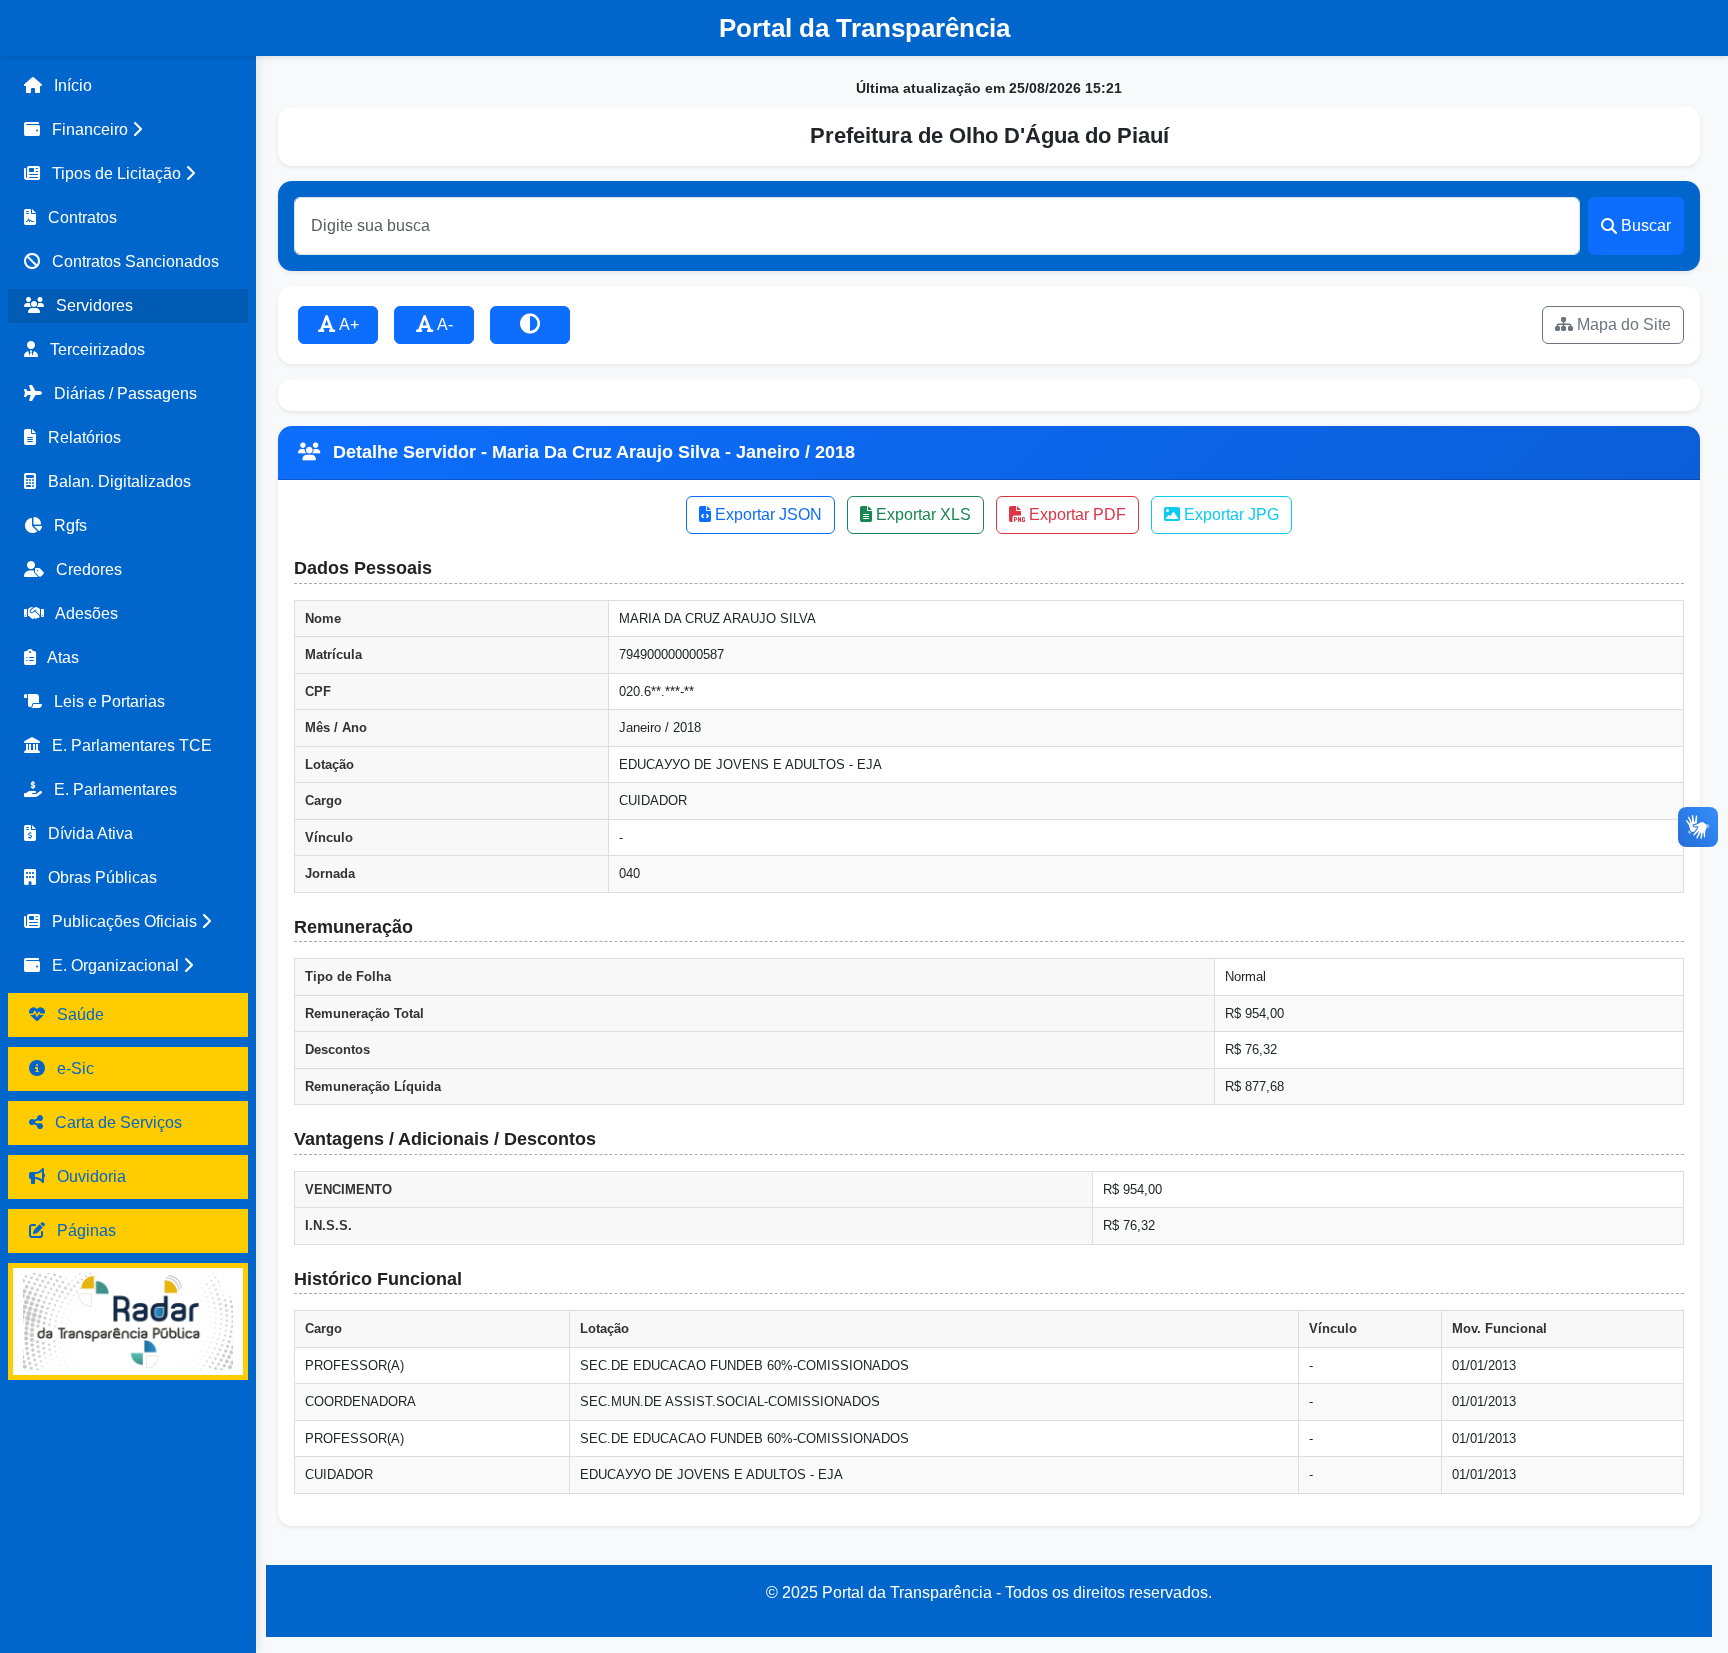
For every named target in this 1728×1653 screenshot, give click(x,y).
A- (443, 324)
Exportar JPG (1229, 514)
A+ (347, 324)
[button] (128, 130)
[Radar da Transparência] (128, 1321)
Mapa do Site (1622, 324)
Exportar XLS (921, 514)
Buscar (1646, 225)
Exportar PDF (1075, 514)
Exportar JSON (766, 514)
